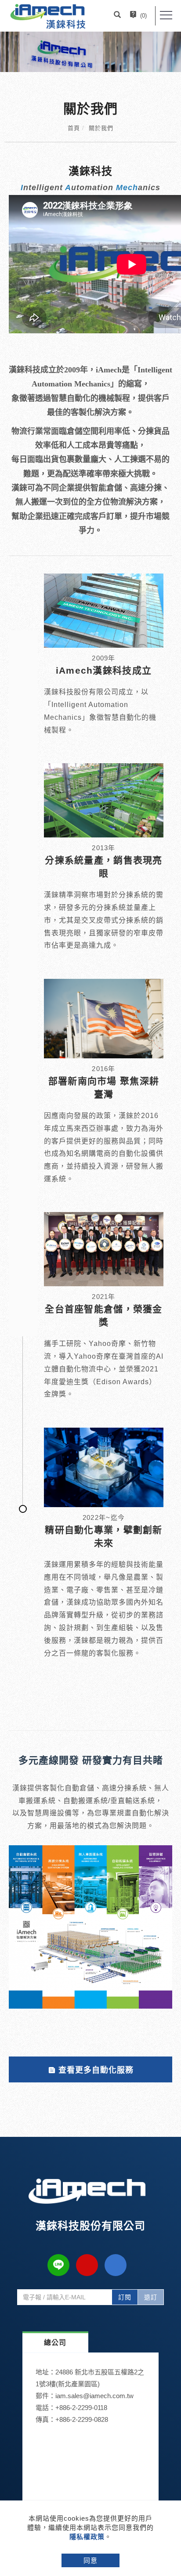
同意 (90, 2560)
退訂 (151, 2297)
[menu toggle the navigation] (166, 15)
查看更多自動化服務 (96, 2070)
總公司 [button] (55, 2343)
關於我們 (101, 128)
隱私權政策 (87, 2537)
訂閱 (125, 2297)
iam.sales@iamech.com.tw (94, 2396)
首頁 (74, 128)
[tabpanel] (90, 52)
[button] (117, 16)
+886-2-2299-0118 (81, 2408)
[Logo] (48, 16)
